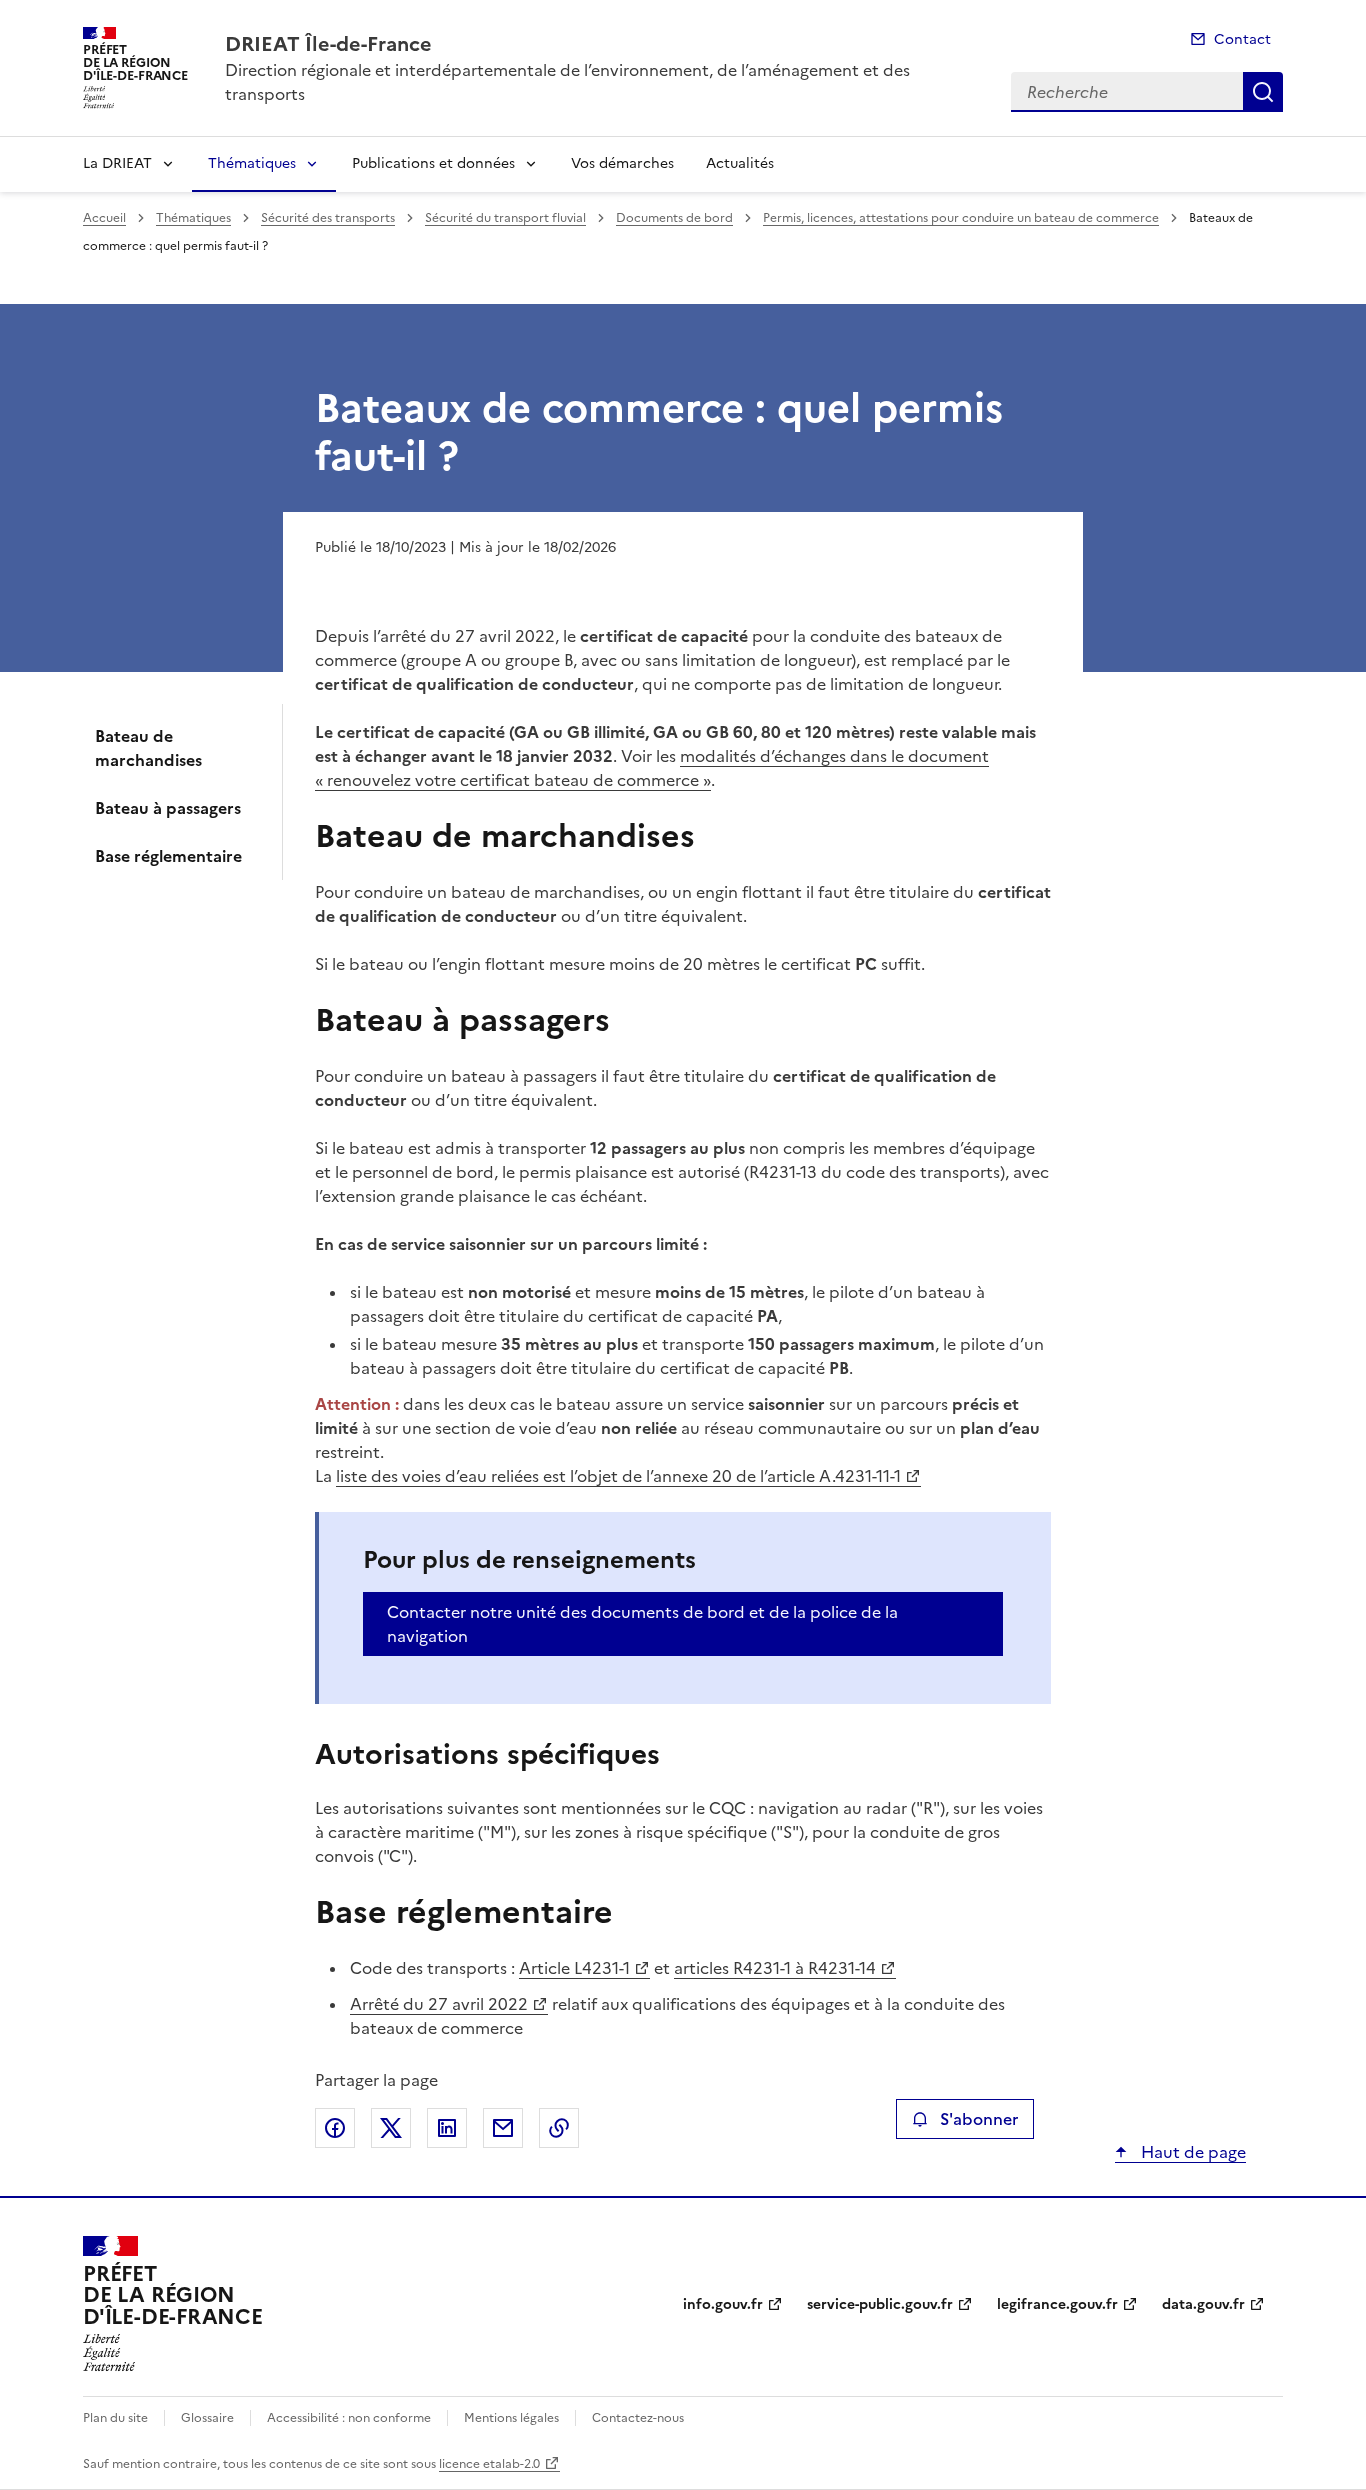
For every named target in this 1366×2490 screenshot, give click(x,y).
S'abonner (979, 2119)
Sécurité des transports (328, 218)
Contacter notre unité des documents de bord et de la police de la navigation (642, 1624)
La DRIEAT (117, 163)
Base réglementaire (168, 856)
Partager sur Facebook (335, 2128)
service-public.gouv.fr (880, 2304)
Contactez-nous (638, 2418)
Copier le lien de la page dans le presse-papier (559, 2128)
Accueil (104, 218)
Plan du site (115, 2418)
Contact (1242, 39)
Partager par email (503, 2128)
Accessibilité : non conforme (349, 2418)
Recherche (1263, 92)
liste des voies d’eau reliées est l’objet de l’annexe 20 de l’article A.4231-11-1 (618, 1476)
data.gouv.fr (1203, 2304)
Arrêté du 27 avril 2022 (439, 2004)
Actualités (740, 163)
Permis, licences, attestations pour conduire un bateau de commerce (961, 218)
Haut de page (1191, 2152)
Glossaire (207, 2418)
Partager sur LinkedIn (447, 2128)
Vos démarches (622, 163)
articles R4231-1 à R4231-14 (775, 1968)
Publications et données (433, 163)
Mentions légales (511, 2418)
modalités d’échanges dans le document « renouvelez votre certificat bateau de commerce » (652, 768)
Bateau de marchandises (148, 748)
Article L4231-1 (574, 1968)
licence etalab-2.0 (489, 2464)
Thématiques (252, 163)
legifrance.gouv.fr (1057, 2304)
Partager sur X (391, 2128)
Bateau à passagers (168, 808)
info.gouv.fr (723, 2304)
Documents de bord (674, 218)
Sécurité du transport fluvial (505, 218)
